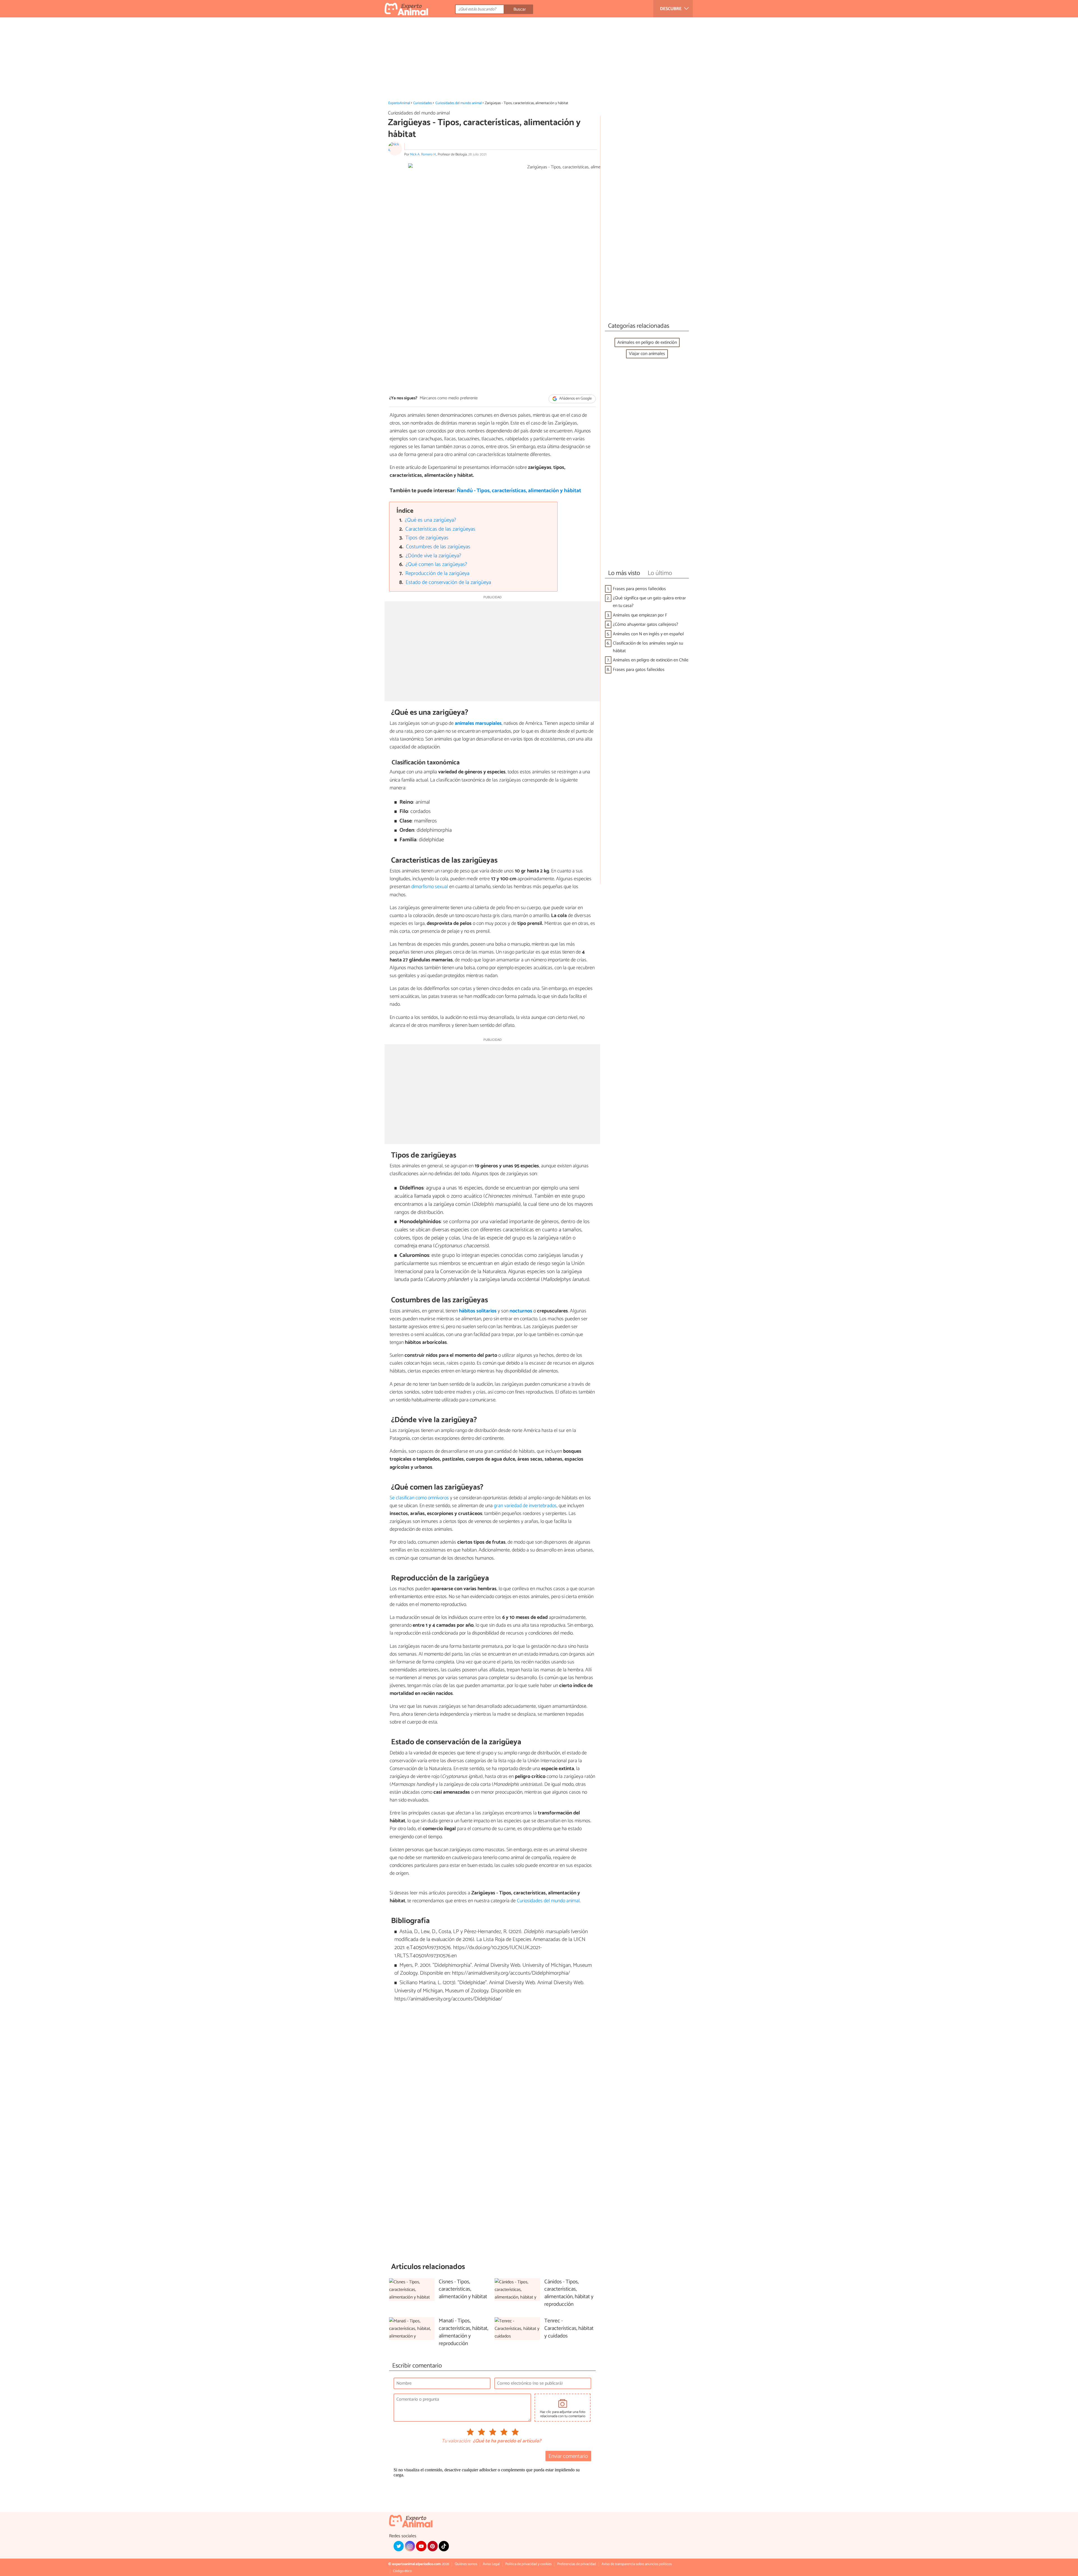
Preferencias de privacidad (577, 2564)
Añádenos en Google (575, 399)
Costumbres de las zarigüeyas (438, 547)
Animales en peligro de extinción (647, 342)
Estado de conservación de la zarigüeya (448, 582)
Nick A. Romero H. (423, 154)
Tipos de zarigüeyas (427, 538)
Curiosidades (423, 103)
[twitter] (399, 2546)
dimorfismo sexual (430, 887)
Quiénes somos (466, 2564)
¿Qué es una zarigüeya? (430, 520)
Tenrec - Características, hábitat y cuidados (569, 2329)
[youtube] (421, 2546)
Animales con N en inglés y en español (648, 634)
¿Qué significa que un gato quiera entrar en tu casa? (649, 602)
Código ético (402, 2571)
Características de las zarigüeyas (440, 529)
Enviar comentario (568, 2456)
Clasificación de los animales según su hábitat (648, 647)
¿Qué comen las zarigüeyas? (436, 564)
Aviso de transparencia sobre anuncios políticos (637, 2564)
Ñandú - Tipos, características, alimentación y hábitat (519, 491)
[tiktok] (444, 2546)
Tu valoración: (456, 2441)
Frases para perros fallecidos (639, 589)
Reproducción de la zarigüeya (437, 573)
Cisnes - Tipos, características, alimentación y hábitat (463, 2290)
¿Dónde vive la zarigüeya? (433, 556)
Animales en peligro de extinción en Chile (651, 660)
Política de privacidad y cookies (528, 2564)
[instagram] (410, 2546)
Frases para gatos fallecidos (639, 670)
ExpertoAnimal (399, 103)
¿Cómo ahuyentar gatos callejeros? (646, 624)
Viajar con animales (647, 354)
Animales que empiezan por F (640, 615)
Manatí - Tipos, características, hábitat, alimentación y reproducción (463, 2332)
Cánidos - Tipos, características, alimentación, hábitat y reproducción (569, 2293)
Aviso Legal (491, 2564)
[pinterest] (433, 2546)
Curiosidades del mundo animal (459, 103)
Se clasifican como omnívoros (419, 1498)
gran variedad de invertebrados (525, 1506)
